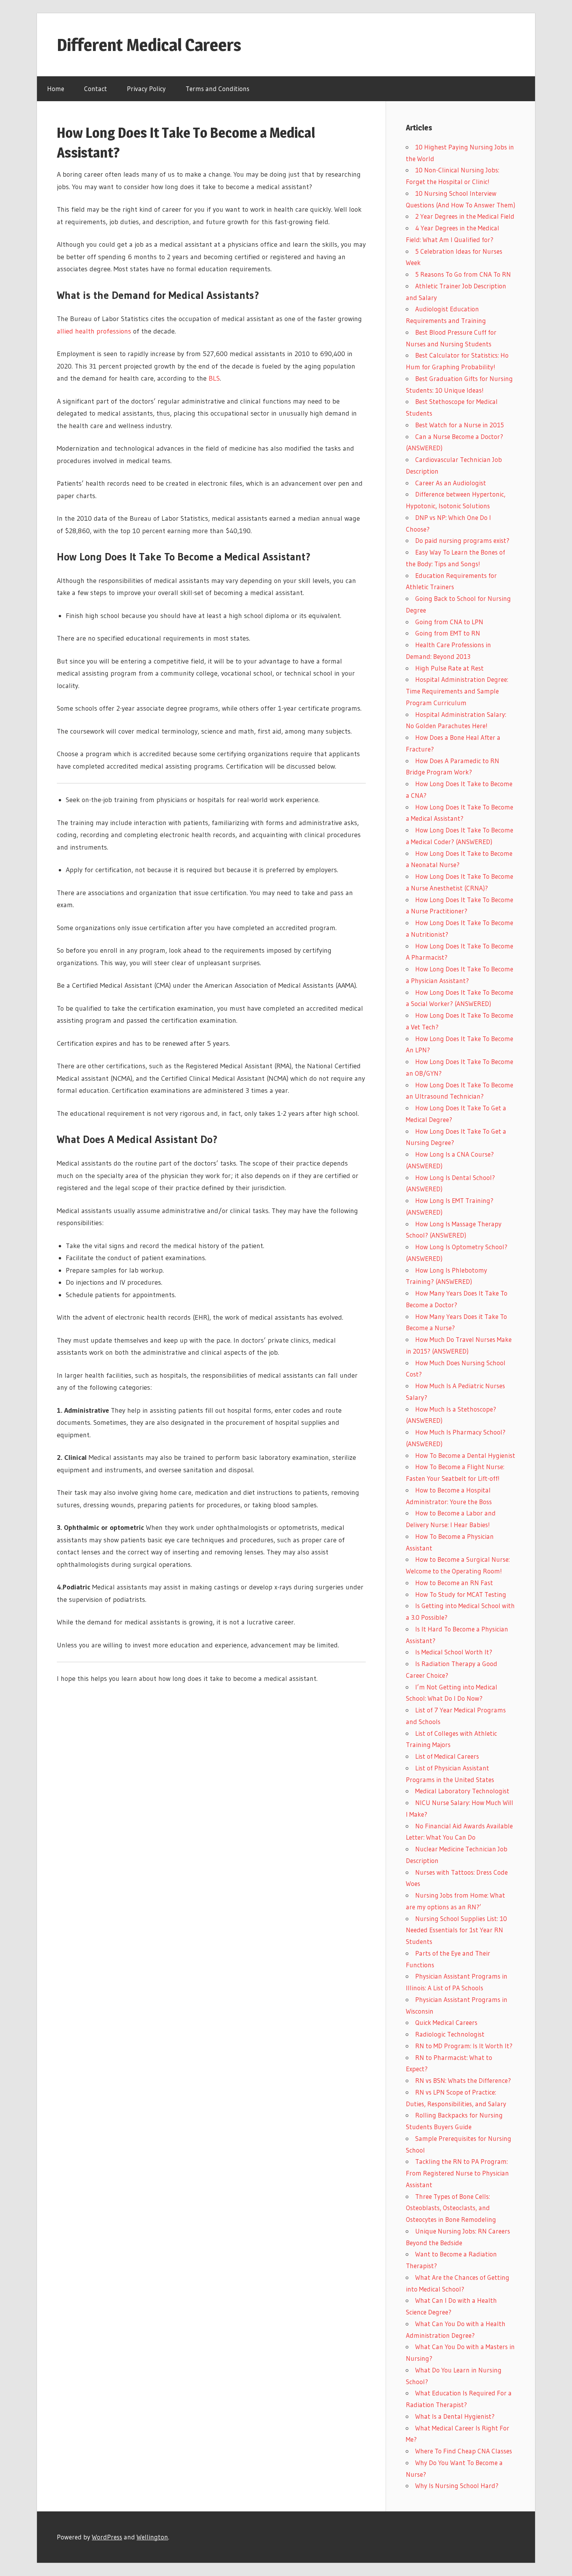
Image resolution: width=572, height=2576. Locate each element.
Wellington (152, 2537)
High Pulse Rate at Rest (449, 668)
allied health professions (94, 331)
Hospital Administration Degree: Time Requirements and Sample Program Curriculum (457, 691)
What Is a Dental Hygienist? (455, 2416)
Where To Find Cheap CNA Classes (464, 2451)
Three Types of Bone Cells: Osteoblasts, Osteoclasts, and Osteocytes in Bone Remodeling (451, 2208)
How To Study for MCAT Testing (461, 1594)
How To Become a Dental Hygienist (465, 1455)
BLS (214, 378)
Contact (96, 89)
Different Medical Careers (149, 45)
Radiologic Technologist (450, 2034)
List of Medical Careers (447, 1756)
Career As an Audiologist (451, 483)
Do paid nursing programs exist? (462, 540)
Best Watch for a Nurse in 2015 (460, 425)
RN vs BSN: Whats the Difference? (463, 2080)
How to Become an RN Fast (454, 1583)
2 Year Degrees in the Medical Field (465, 216)
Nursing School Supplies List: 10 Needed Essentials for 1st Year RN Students (456, 1930)
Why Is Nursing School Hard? (457, 2486)
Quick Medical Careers (446, 2022)
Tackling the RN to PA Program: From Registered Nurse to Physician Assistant (457, 2173)
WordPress (107, 2537)
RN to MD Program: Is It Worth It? (464, 2046)
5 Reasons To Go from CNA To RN (463, 274)
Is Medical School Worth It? (454, 1652)
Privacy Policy (146, 89)
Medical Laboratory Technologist (462, 1791)
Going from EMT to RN (448, 633)
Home (56, 89)
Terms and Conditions (218, 89)
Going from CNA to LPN (449, 622)
